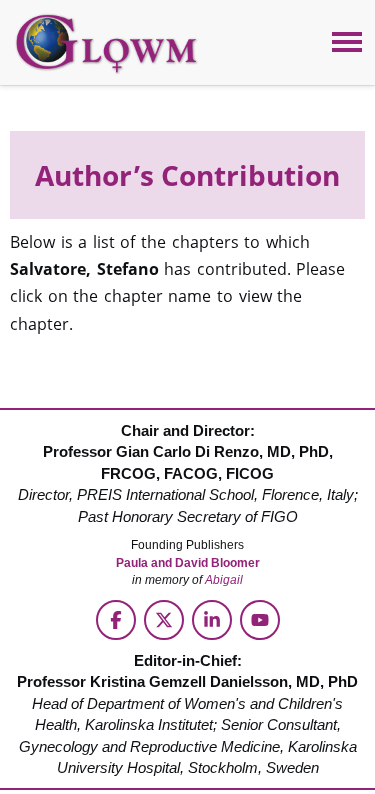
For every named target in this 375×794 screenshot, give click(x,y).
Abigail (224, 580)
